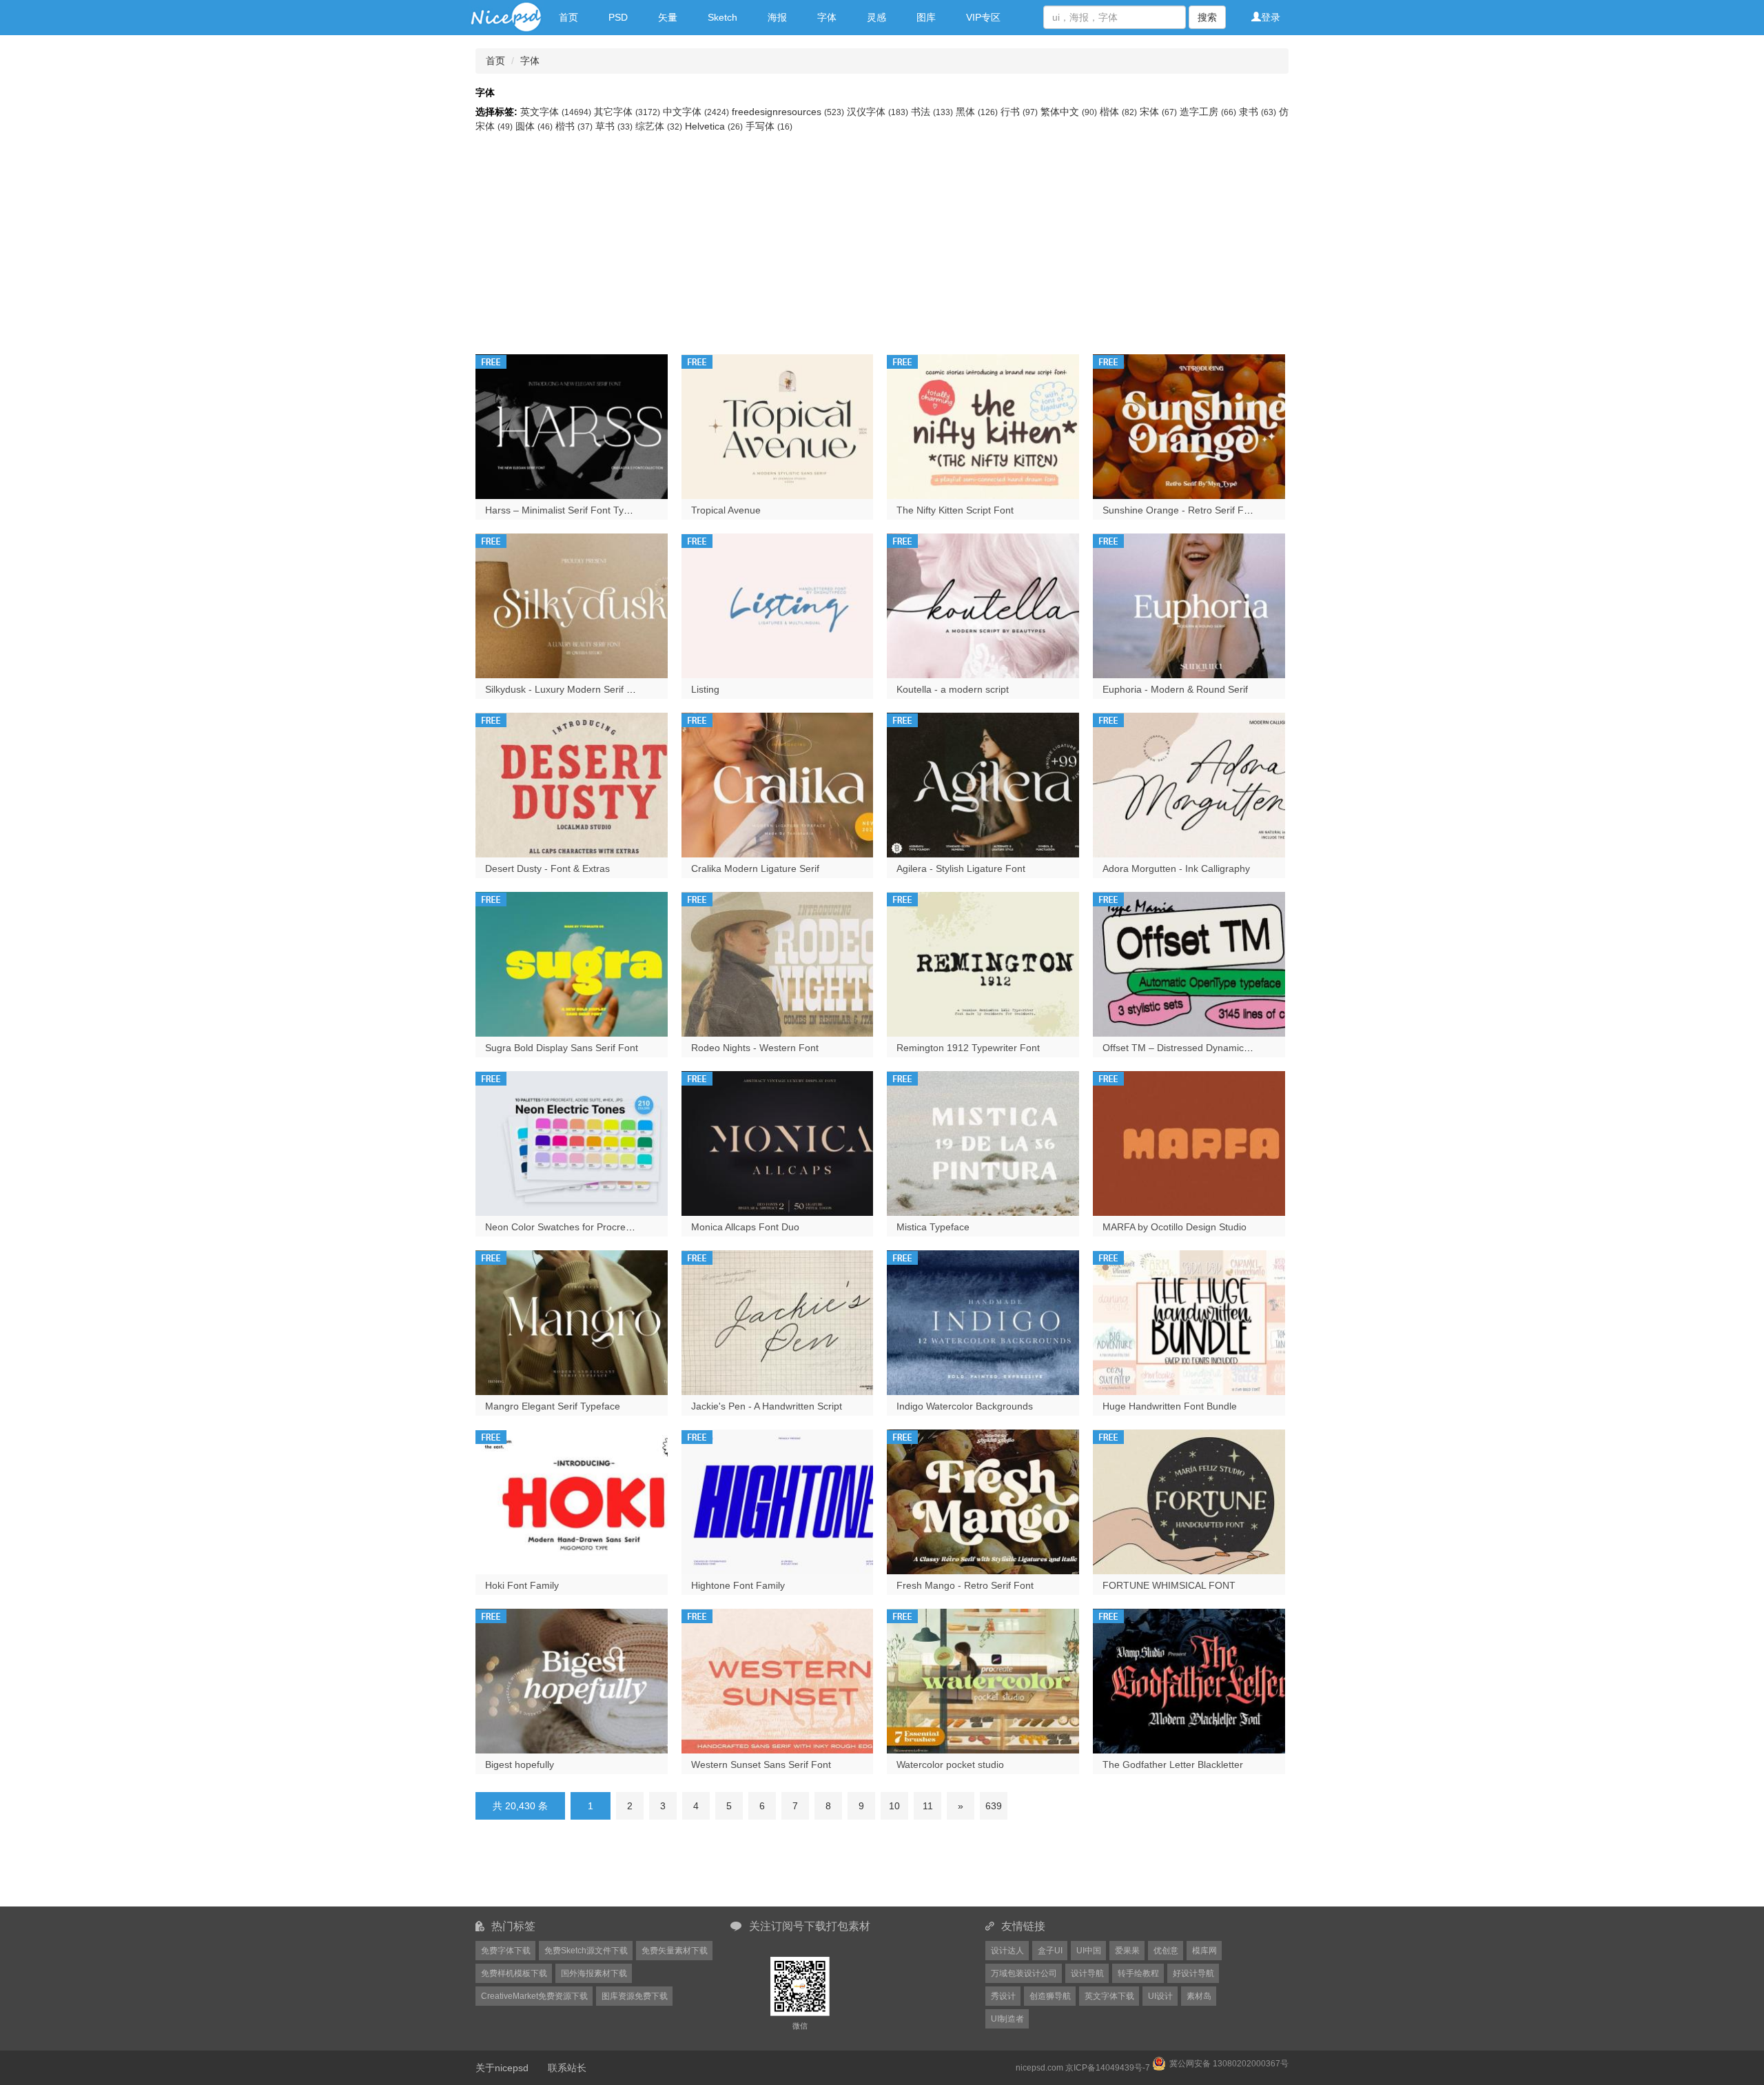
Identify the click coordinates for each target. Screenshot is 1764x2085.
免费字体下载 (506, 1951)
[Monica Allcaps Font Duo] (778, 1142)
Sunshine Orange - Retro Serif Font (1180, 510)
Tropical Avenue (726, 510)
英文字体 (556, 112)
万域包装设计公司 (1024, 1973)
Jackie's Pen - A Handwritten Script (767, 1406)
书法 (932, 112)
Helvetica (714, 126)
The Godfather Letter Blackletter (1173, 1764)
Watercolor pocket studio (950, 1764)
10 (894, 1806)
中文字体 (696, 112)
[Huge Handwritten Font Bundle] (1189, 1321)
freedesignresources (788, 112)
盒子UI (1050, 1951)
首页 (568, 17)
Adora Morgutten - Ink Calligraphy (1176, 868)
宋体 (1158, 112)
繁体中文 (1069, 112)
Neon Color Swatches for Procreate (562, 1227)
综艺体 (659, 126)
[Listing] (778, 604)
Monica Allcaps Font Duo (745, 1227)
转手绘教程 (1138, 1973)
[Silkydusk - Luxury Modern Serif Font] (572, 604)
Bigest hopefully (520, 1764)
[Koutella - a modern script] (983, 604)
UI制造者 (1007, 2019)
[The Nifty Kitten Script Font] (983, 425)
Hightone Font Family (738, 1585)
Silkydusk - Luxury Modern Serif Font (566, 689)
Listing (705, 689)
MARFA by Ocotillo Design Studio (1175, 1227)
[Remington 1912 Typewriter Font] (983, 963)
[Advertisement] (882, 237)
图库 (926, 17)
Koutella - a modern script (953, 689)
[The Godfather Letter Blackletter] (1189, 1680)
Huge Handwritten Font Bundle (1170, 1406)
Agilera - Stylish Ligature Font (961, 868)
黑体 (977, 112)
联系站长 (567, 2068)
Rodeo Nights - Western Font (755, 1048)
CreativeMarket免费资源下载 (534, 1996)
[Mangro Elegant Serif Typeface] (572, 1321)
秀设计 (1003, 1996)
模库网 (1204, 1951)
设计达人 (1007, 1951)
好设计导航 (1193, 1973)
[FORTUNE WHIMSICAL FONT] (1189, 1501)
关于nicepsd (502, 2068)
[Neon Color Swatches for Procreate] (572, 1142)
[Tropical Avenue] (778, 425)
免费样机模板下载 (514, 1973)
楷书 (574, 126)
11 (928, 1806)
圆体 (534, 126)
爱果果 (1127, 1951)
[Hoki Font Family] (572, 1501)
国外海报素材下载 (594, 1973)
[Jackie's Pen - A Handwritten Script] (778, 1321)
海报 (777, 17)
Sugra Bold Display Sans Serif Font (562, 1048)
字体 (827, 17)
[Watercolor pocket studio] (983, 1680)
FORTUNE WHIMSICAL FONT (1169, 1585)
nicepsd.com (1039, 2068)
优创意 (1166, 1951)
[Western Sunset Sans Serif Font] (778, 1680)
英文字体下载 (1109, 1996)
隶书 (1258, 112)
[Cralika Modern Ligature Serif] (778, 784)
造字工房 (1208, 112)
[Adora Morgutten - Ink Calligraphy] (1189, 784)
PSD (618, 17)
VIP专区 (983, 17)
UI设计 (1160, 1996)
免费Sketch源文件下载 (586, 1951)
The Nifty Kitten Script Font (955, 510)
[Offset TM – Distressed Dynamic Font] (1189, 963)
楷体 (1118, 112)
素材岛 (1199, 1996)
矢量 (668, 17)
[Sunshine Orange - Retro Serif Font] (1189, 425)
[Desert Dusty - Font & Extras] (572, 784)
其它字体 (627, 112)
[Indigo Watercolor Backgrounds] (983, 1321)
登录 (1271, 17)
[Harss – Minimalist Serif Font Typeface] (572, 425)
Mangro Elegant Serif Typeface (553, 1406)
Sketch (722, 17)
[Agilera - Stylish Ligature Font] (983, 784)
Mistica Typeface (933, 1227)
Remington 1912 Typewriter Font (968, 1048)
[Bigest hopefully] (572, 1680)
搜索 (1207, 17)
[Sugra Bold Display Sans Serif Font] (572, 963)
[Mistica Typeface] (983, 1142)
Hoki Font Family (522, 1585)
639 (994, 1806)
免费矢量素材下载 (675, 1951)
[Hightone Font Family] (778, 1501)
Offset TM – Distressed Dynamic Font (1184, 1048)
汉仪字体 (878, 112)
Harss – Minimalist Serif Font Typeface (569, 510)
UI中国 (1089, 1951)
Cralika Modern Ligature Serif (755, 868)
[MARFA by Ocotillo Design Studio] (1189, 1142)
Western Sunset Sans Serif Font (761, 1764)
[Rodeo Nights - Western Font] (778, 963)
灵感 (876, 17)
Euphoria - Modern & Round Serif (1175, 689)
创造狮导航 (1050, 1996)
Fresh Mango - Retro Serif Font (965, 1585)
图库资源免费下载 (635, 1996)
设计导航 (1087, 1973)
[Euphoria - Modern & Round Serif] (1189, 604)
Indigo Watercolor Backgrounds (965, 1406)
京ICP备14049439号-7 (1108, 2068)
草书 (614, 126)
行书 (1019, 112)
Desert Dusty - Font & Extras (547, 868)
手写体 (769, 126)
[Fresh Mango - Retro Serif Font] (983, 1501)
